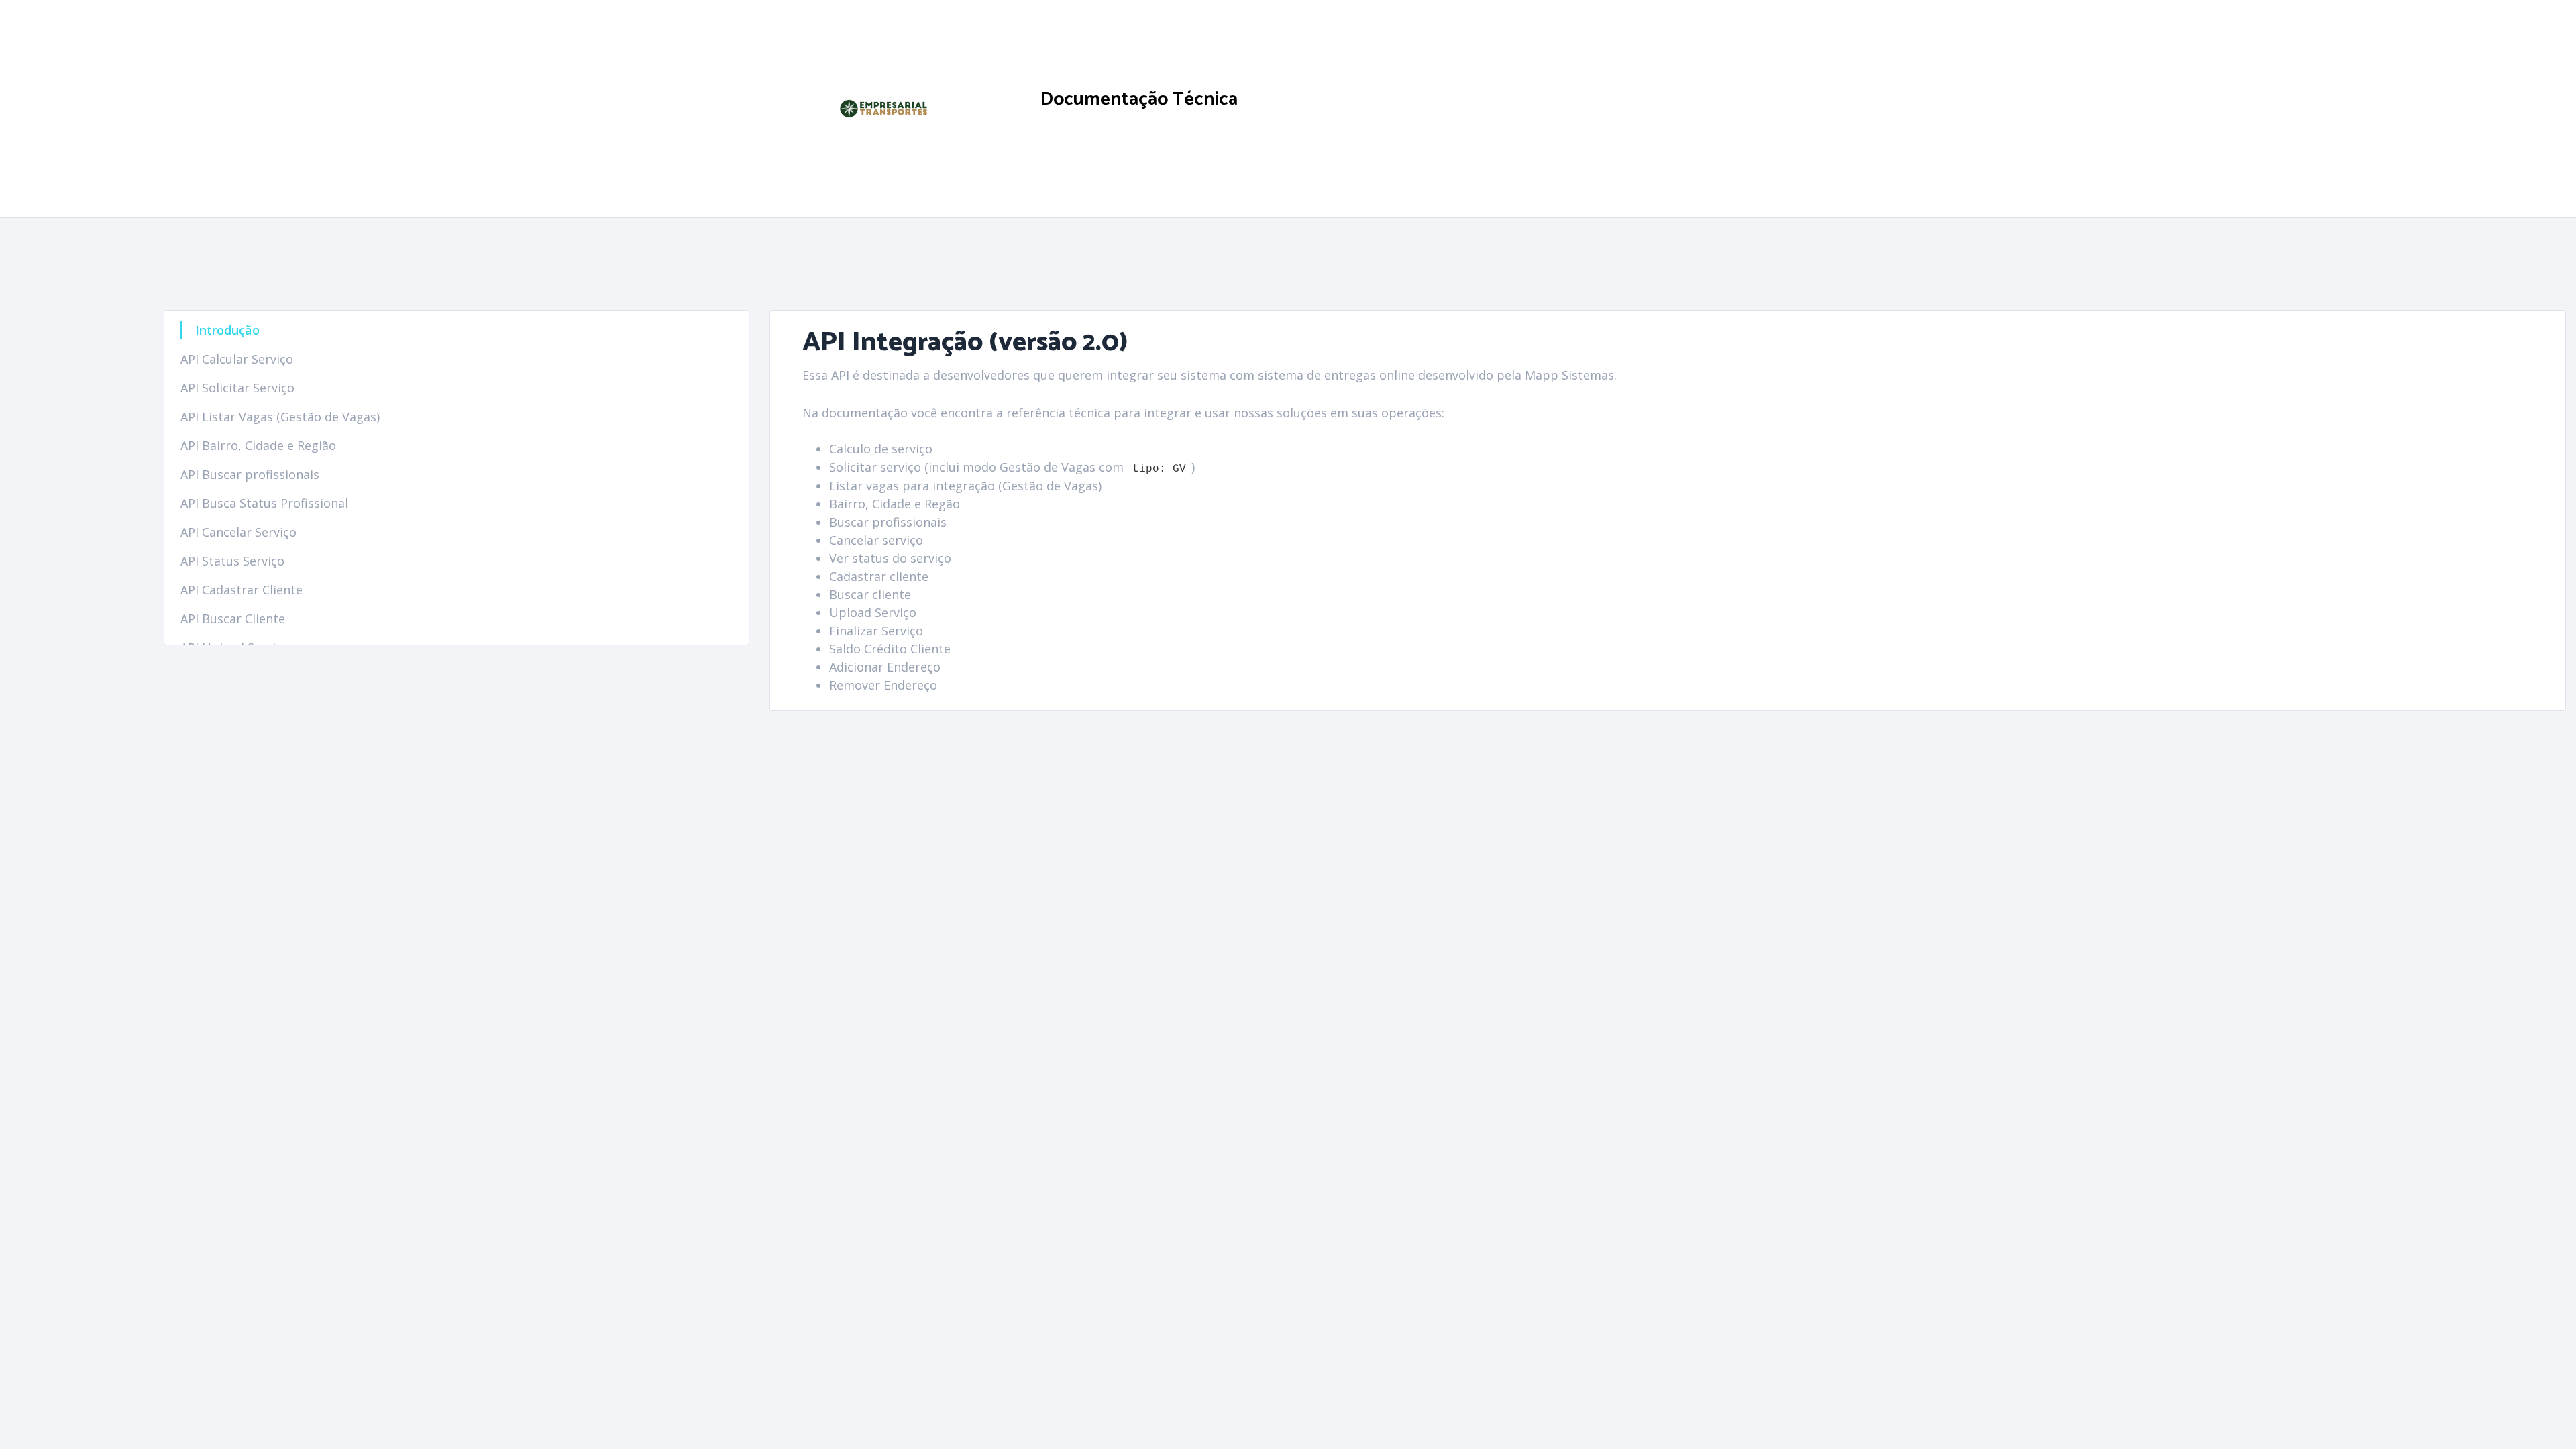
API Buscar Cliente (233, 619)
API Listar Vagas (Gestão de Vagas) (280, 417)
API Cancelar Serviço (238, 532)
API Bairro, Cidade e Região (258, 445)
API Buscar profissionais (250, 474)
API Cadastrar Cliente (241, 590)
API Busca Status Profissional (264, 503)
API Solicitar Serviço (237, 388)
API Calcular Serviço (237, 359)
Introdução (227, 330)
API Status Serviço (232, 561)
